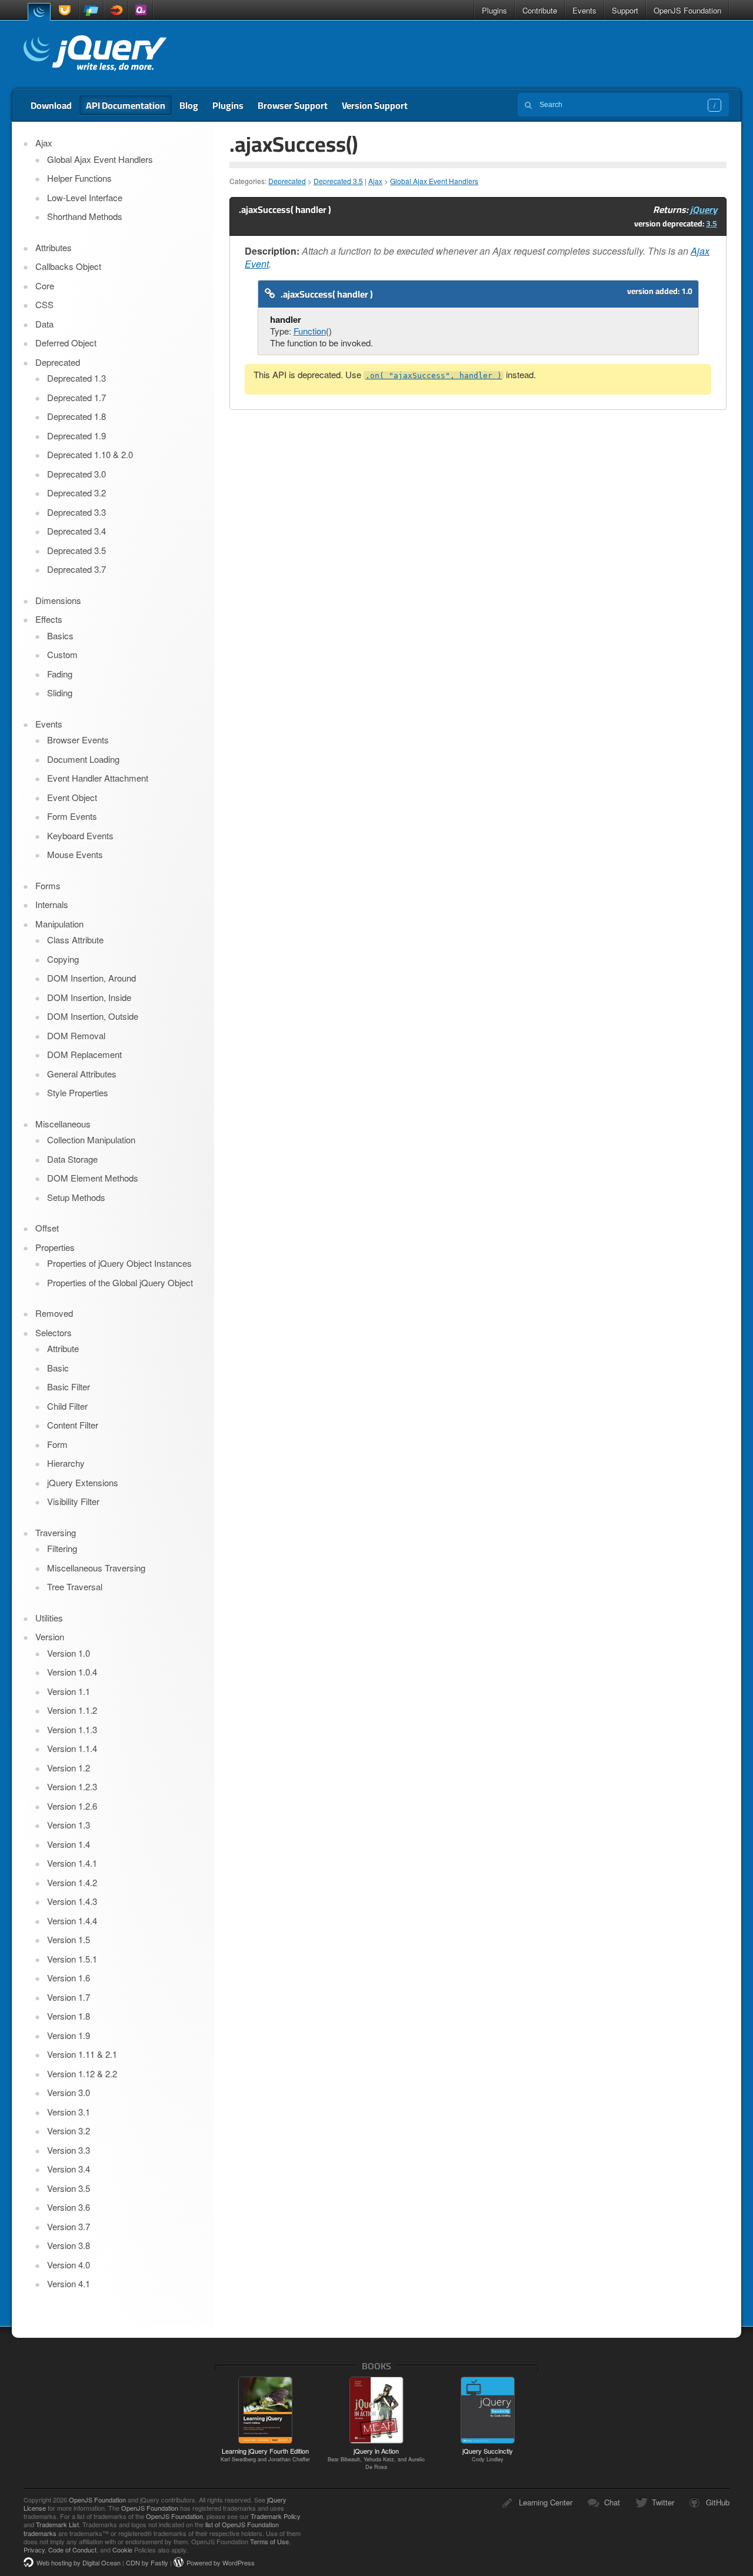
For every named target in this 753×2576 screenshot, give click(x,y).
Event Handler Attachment (98, 778)
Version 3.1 (69, 2112)
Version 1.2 (69, 1768)
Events (584, 10)
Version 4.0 (69, 2265)
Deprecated (287, 181)
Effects (49, 619)
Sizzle (116, 10)
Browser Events (78, 740)
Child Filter (67, 1406)
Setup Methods (76, 1197)
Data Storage (72, 1159)
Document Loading (83, 759)
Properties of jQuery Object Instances (119, 1263)
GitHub (718, 2502)
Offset (47, 1228)
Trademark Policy (276, 2516)
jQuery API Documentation (95, 55)
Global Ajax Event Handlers (434, 181)
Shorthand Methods (85, 216)
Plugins (494, 10)
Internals (52, 904)
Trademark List (57, 2524)
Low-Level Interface (85, 197)
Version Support (375, 105)
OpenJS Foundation (687, 10)
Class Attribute (75, 940)
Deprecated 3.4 (76, 531)
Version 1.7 (69, 1997)
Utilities (49, 1618)
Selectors (54, 1332)
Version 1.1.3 (72, 1729)
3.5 (712, 223)
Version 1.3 (69, 1825)
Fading (60, 674)
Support (625, 10)
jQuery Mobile (91, 10)
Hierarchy (66, 1463)
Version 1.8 (69, 2016)
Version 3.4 (69, 2169)
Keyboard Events (80, 835)
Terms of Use (269, 2541)
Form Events (72, 816)
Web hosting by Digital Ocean (79, 2562)
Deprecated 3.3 (76, 512)
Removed (54, 1313)
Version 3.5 (69, 2188)
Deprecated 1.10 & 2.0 (90, 454)
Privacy (34, 2550)
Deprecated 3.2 (76, 493)
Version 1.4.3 (72, 1901)
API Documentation (126, 105)
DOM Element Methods (93, 1178)
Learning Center (546, 2502)
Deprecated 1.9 (76, 436)
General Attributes (82, 1074)
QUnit (141, 10)
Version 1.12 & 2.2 (82, 2073)
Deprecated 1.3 (76, 378)
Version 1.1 (69, 1691)
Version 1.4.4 (72, 1921)
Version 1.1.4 (72, 1748)
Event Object (72, 797)
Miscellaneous (63, 1124)
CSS (44, 304)
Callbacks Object (68, 266)
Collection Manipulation (91, 1139)
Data (44, 324)
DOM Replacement (84, 1054)
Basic (58, 1368)
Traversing (56, 1532)
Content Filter (73, 1425)
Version (50, 1636)
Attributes (54, 247)
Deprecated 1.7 (76, 397)
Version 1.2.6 (72, 1806)
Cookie (122, 2550)
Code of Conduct (72, 2550)
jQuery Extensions (83, 1482)
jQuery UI (66, 10)
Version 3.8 (69, 2245)
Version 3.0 (69, 2092)
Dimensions (58, 600)
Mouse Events (75, 854)
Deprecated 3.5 (338, 181)
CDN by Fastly (147, 2562)
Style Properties (78, 1092)
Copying (63, 959)
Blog (189, 105)
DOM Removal (76, 1035)
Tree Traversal (75, 1586)
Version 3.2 (69, 2130)
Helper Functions (79, 178)
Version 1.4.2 (72, 1882)
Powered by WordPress (221, 2562)
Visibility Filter (73, 1501)
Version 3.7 (69, 2226)
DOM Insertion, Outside (93, 1016)
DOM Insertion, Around (91, 978)
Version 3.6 (69, 2207)
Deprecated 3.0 (76, 474)
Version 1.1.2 (72, 1710)
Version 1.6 (69, 1978)
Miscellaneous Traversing (96, 1568)
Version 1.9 (69, 2035)
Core (45, 286)
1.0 (687, 291)
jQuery (39, 11)
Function (310, 331)
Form (57, 1444)
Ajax (375, 181)
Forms (48, 885)
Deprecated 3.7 (76, 569)
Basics (60, 635)
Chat (612, 2502)
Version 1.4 (69, 1844)
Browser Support (293, 105)
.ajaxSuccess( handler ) (327, 294)
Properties (55, 1247)
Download (51, 105)
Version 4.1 (69, 2283)
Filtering (62, 1548)
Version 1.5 (69, 1939)
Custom (62, 654)
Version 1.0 (69, 1653)
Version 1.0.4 (72, 1672)
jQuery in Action (376, 2458)
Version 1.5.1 (72, 1959)
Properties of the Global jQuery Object (120, 1282)
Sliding (60, 693)
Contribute (540, 10)
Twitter (663, 2502)
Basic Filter (69, 1387)
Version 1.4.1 (72, 1863)
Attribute (63, 1348)
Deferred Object (66, 343)
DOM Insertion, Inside (89, 997)
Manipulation (59, 924)
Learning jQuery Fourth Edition (265, 2454)
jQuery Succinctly (488, 2454)
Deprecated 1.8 (76, 416)
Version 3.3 (69, 2150)
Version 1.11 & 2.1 (82, 2054)
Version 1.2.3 (72, 1786)
